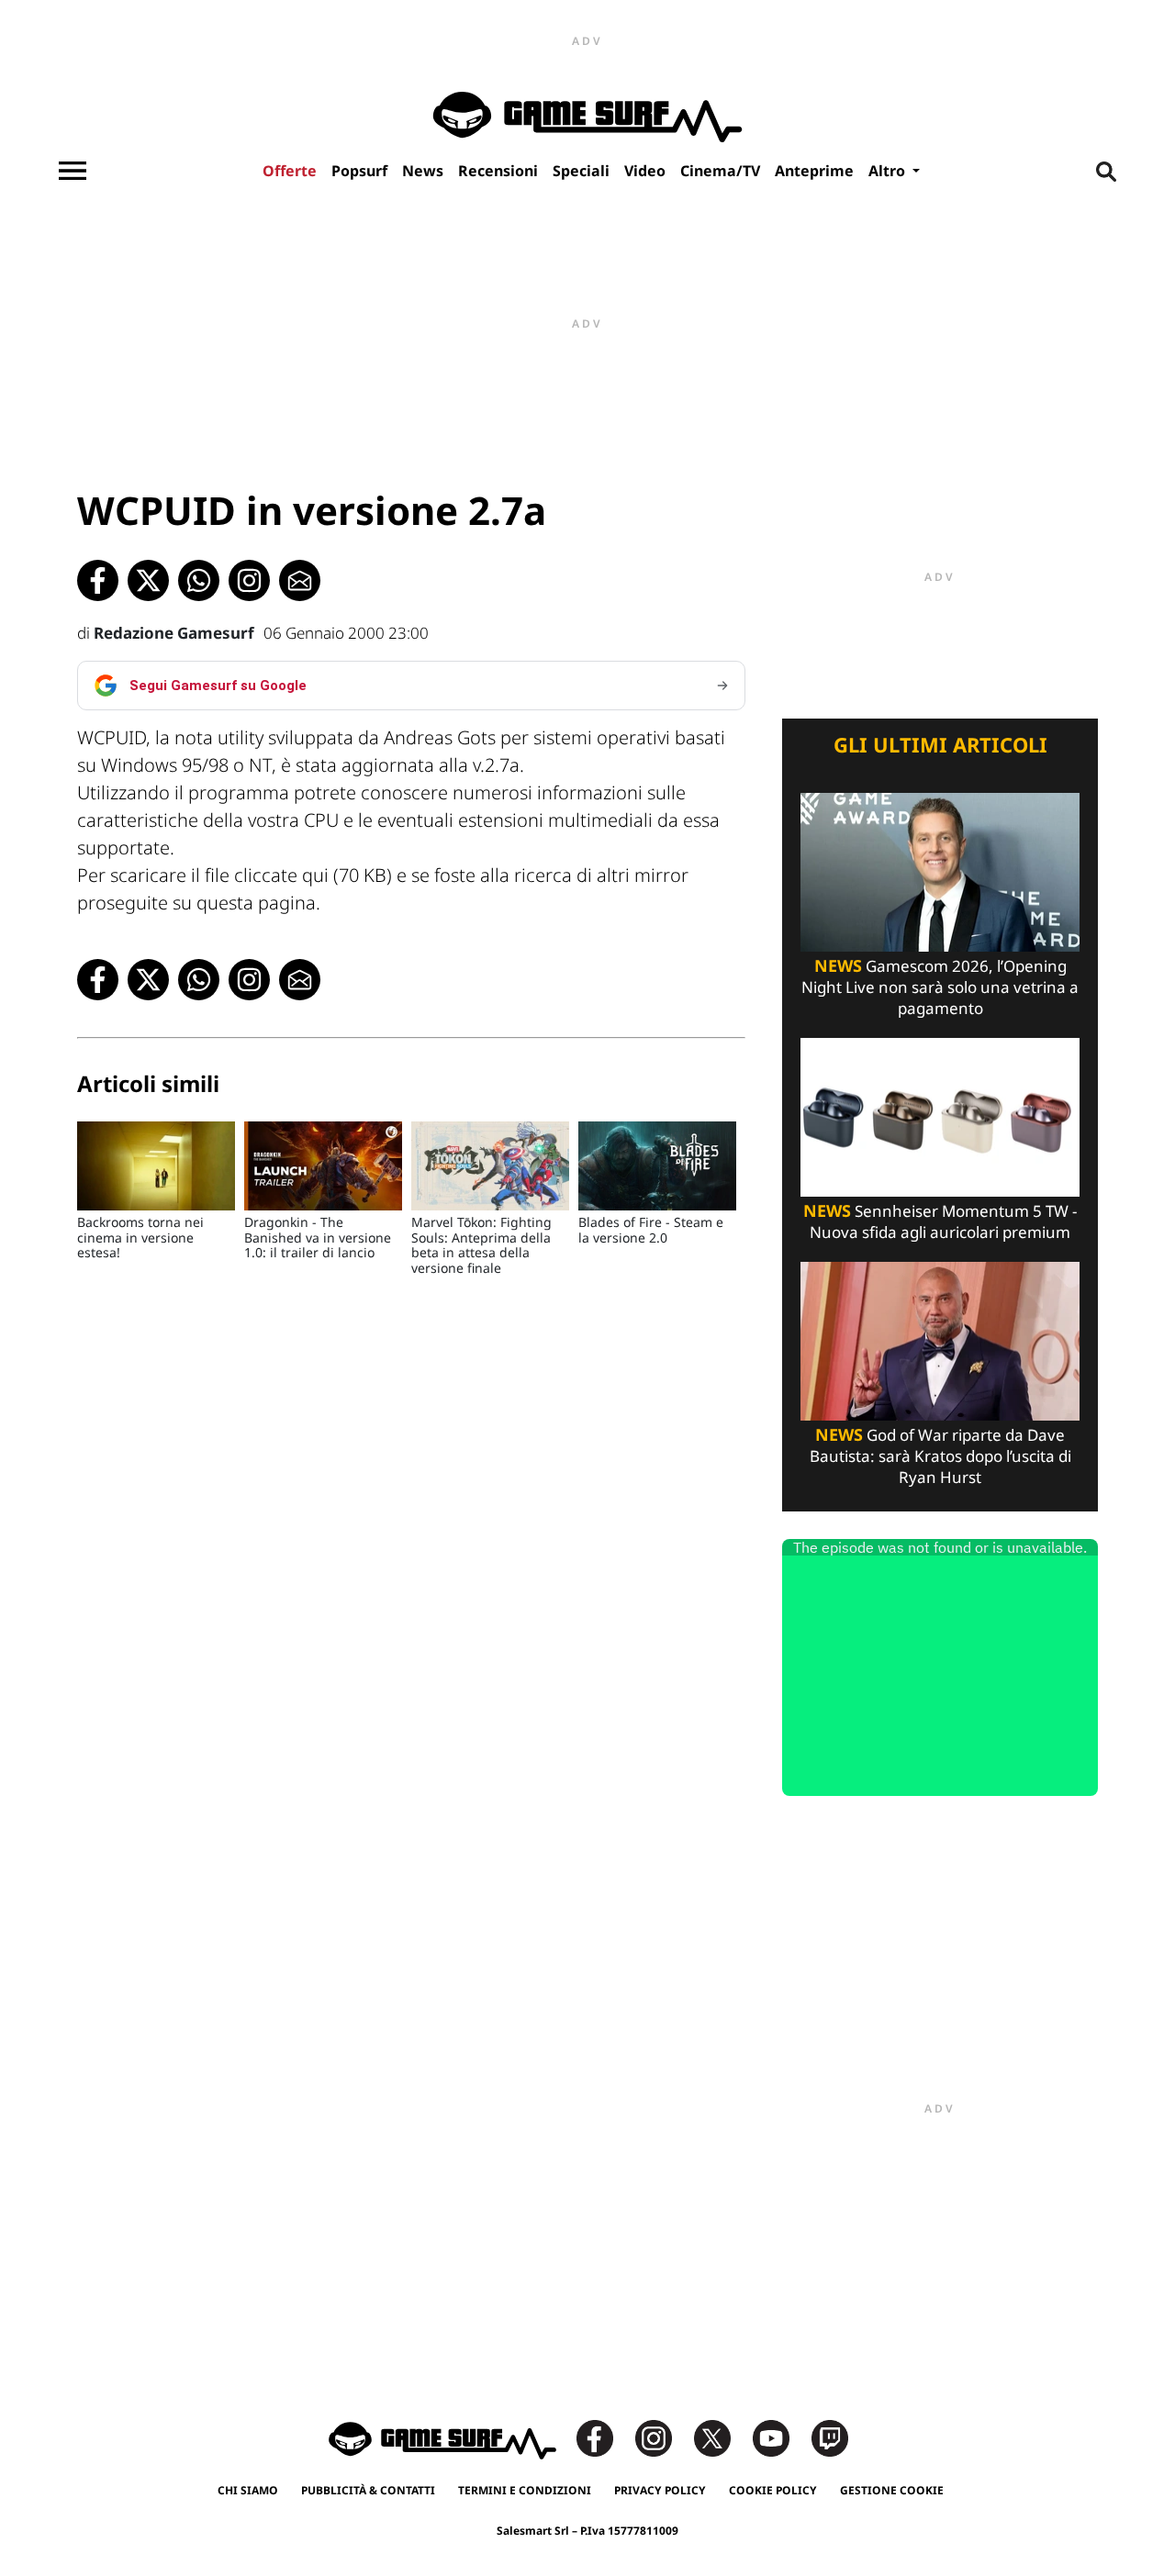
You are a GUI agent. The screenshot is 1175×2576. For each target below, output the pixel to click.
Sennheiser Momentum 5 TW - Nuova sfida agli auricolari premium (940, 1221)
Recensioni (498, 171)
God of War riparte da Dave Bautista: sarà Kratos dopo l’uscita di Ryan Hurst (940, 1456)
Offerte (290, 171)
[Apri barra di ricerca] (1106, 171)
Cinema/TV (720, 171)
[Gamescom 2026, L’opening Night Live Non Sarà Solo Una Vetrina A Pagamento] (940, 870)
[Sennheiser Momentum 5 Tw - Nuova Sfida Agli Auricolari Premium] (940, 1115)
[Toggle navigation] (73, 171)
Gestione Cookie (892, 2490)
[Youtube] (780, 2437)
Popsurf (359, 171)
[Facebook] (604, 2437)
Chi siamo (248, 2490)
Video (645, 171)
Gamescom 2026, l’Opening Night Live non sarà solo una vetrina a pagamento (940, 987)
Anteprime (814, 171)
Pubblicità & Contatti (368, 2490)
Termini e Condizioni (525, 2490)
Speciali (581, 171)
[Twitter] (722, 2437)
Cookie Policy (773, 2490)
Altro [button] (889, 171)
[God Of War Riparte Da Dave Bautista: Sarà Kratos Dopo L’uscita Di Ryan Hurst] (940, 1339)
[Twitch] (830, 2437)
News (423, 171)
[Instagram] (663, 2437)
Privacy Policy (660, 2490)
